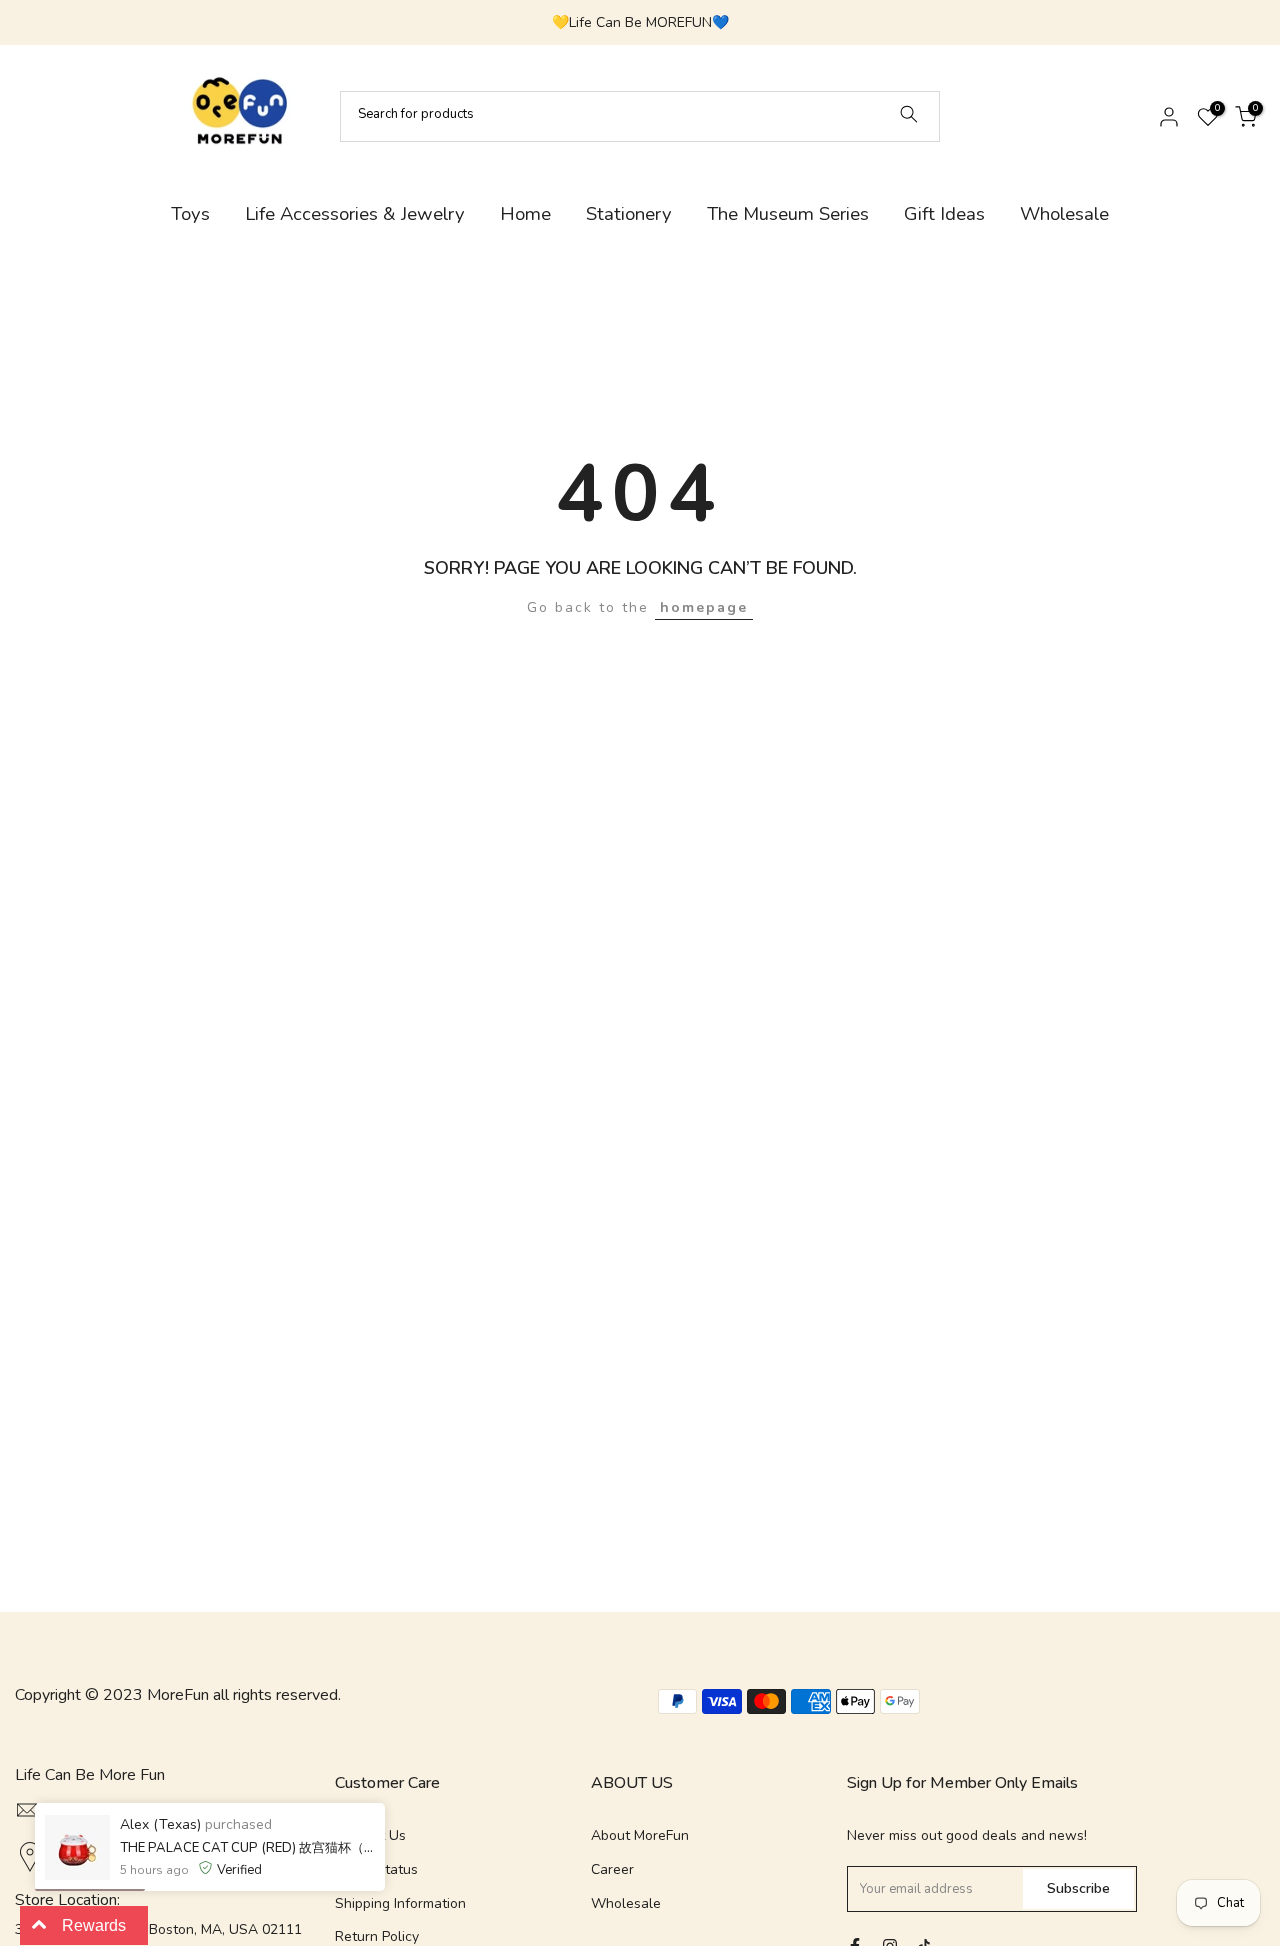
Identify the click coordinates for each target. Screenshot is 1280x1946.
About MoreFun (640, 1835)
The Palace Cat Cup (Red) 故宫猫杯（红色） (247, 1848)
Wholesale (1064, 214)
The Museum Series (788, 214)
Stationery (629, 214)
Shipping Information (400, 1903)
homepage (704, 607)
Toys (190, 214)
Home (525, 214)
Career (612, 1869)
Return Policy (377, 1936)
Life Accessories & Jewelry (355, 214)
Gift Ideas (944, 214)
